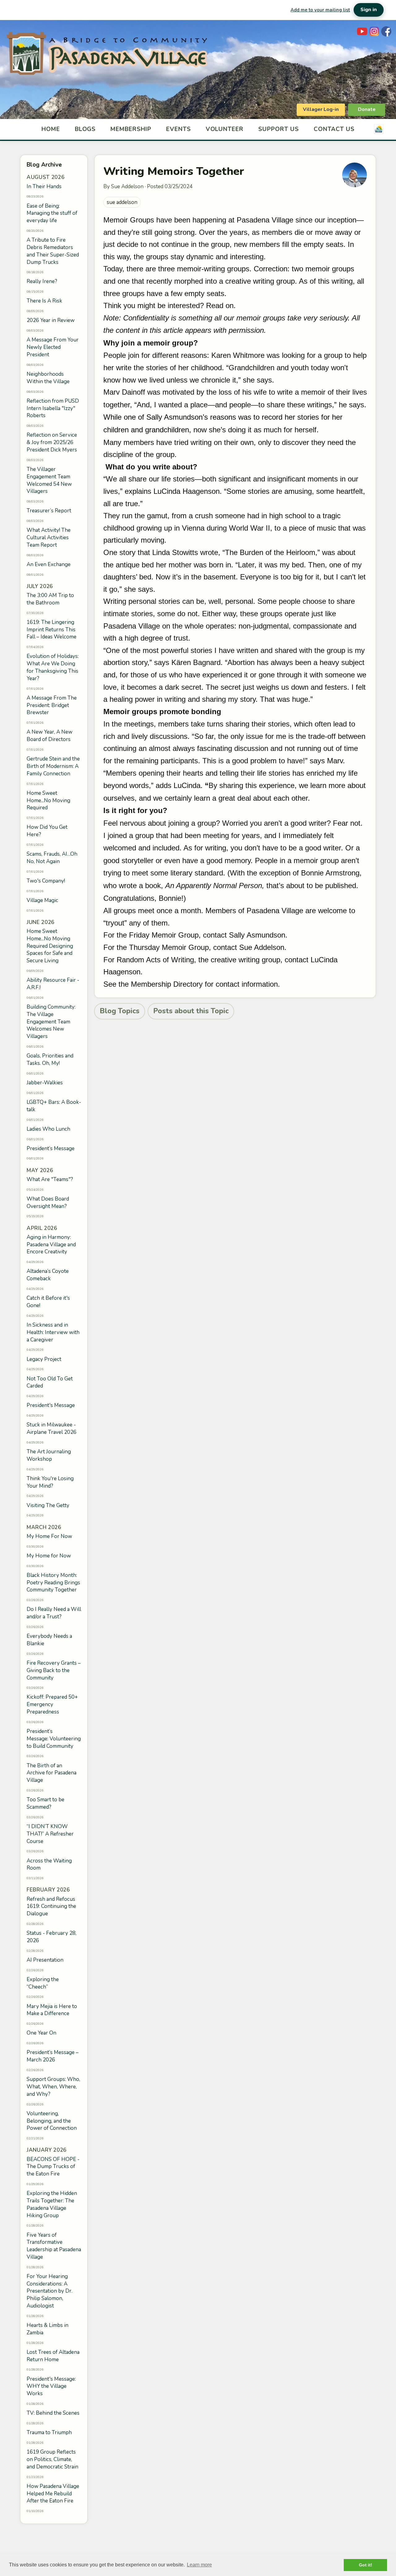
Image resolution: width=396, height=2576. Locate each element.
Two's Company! (46, 881)
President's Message (51, 1405)
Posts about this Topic (191, 1011)
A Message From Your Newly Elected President (53, 347)
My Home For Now (49, 1536)
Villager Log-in (321, 109)
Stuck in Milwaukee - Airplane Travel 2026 (52, 1428)
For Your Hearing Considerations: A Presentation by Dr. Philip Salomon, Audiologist (49, 2291)
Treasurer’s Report (49, 511)
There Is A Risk (44, 301)
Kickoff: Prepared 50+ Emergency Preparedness (52, 1704)
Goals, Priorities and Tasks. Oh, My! (50, 1059)
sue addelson (122, 202)
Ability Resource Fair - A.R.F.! (53, 984)
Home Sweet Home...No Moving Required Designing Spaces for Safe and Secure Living (50, 946)
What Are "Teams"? (50, 1179)
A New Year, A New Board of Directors (49, 736)
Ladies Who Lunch (48, 1129)
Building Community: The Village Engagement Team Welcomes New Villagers (51, 1022)
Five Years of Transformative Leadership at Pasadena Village (54, 2246)
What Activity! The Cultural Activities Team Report (49, 538)
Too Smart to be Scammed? (45, 1803)
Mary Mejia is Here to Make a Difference (52, 2010)
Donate (367, 109)
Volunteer (225, 129)
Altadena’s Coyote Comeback (48, 1275)
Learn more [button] (199, 2565)
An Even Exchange (49, 564)
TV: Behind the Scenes (53, 2413)
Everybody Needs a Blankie (49, 1640)
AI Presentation (45, 1960)
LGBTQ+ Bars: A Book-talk (54, 1106)
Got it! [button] (366, 2565)
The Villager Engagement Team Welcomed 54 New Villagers (49, 480)
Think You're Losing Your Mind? (50, 1482)
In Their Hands (44, 186)
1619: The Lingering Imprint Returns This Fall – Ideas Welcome (52, 630)
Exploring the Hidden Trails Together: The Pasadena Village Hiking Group (52, 2204)
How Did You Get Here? (47, 831)
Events (179, 129)
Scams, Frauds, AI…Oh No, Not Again (52, 858)
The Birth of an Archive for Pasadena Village (52, 1773)
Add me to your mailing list (320, 10)
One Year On (41, 2033)
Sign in (369, 10)
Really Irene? (42, 281)
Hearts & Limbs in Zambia (47, 2329)
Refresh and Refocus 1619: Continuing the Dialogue (51, 1907)
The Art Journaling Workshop (49, 1455)
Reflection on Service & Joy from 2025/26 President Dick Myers (52, 442)
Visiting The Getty (48, 1505)
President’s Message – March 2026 (53, 2056)
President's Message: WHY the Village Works (51, 2386)
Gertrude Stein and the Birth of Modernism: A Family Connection (53, 766)
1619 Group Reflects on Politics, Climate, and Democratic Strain (52, 2459)
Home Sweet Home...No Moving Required (48, 801)
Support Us (279, 129)
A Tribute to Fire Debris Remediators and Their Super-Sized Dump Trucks (53, 251)
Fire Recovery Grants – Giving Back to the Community (54, 1670)
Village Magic (42, 900)
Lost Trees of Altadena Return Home (53, 2356)
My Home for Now (49, 1556)
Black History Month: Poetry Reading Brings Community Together (53, 1583)
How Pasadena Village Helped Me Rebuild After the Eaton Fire (53, 2494)
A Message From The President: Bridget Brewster (52, 705)
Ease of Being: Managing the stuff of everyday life (52, 213)
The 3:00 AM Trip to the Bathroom (50, 599)
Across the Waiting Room (49, 1864)
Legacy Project (44, 1359)
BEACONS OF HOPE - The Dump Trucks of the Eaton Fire (53, 2167)
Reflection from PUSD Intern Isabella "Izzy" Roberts (53, 408)
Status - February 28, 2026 (52, 1937)
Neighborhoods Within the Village (48, 378)
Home (51, 129)
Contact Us (334, 129)
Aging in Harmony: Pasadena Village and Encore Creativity (51, 1245)
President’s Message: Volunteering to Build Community (54, 1739)
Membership (131, 129)
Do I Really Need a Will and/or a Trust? (54, 1613)
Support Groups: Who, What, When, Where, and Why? (53, 2087)
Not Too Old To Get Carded (50, 1382)
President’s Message (51, 1148)
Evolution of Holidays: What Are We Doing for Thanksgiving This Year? (53, 667)
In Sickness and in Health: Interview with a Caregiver (53, 1332)
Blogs (85, 129)
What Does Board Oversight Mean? (48, 1203)
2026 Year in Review (51, 320)
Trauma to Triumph (49, 2432)
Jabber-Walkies (45, 1083)
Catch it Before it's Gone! (48, 1302)
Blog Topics (120, 1011)
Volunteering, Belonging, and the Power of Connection (52, 2121)
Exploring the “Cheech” (43, 1983)
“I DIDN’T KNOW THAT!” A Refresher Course (50, 1834)
